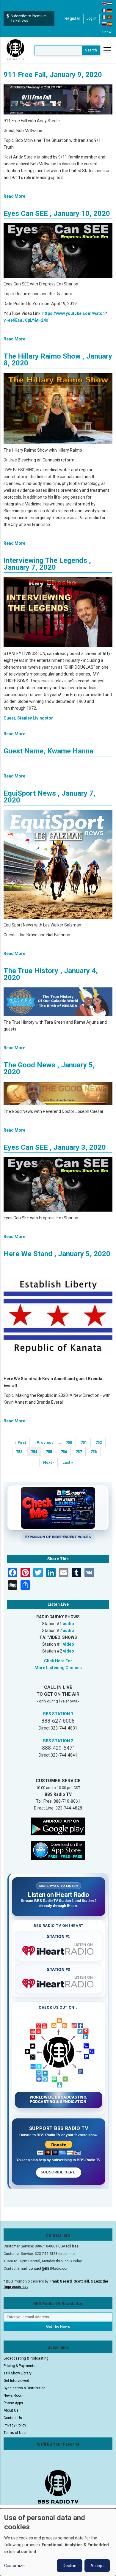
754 (36, 1453)
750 (71, 1442)
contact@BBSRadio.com (49, 2269)
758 (95, 1452)
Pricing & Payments (19, 2366)
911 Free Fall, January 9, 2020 (53, 75)
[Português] (110, 17)
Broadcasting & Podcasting (26, 2358)
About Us (11, 2410)
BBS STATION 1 (58, 1714)
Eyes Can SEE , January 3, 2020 (55, 1147)
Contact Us (13, 2418)
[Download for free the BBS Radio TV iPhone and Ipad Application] (58, 1850)
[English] (104, 3)
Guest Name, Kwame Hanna (48, 751)
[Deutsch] (110, 10)
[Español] (110, 24)
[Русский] (104, 24)
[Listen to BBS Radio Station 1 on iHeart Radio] (59, 1950)
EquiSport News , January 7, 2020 (50, 797)
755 (51, 1452)
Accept (97, 2566)
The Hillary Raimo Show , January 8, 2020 (58, 360)
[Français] (104, 10)
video (69, 1644)
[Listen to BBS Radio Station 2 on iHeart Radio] (59, 1982)
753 (21, 1452)
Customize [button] (14, 2566)
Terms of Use (15, 2433)
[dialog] (58, 2542)
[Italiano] (104, 17)
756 (66, 1452)
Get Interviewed (16, 2381)
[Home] (15, 50)
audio (68, 1624)
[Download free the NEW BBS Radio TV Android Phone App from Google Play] (58, 1826)
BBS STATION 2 (58, 1741)
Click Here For (58, 1661)
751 (86, 1442)
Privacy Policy (15, 2425)
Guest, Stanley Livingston (29, 718)
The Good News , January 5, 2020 (49, 1068)
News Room (14, 2396)
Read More (14, 196)
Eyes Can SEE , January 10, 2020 (57, 213)
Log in (91, 18)
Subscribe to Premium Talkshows (29, 18)
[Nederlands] (110, 3)
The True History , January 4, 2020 (51, 974)
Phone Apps (13, 2403)
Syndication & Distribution (25, 2388)
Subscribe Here (59, 2172)
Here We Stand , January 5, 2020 (57, 1254)
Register (72, 18)
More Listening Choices (58, 1668)
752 (100, 1442)
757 (80, 1452)
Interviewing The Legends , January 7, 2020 (47, 564)
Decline (70, 2566)
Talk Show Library (18, 2373)
